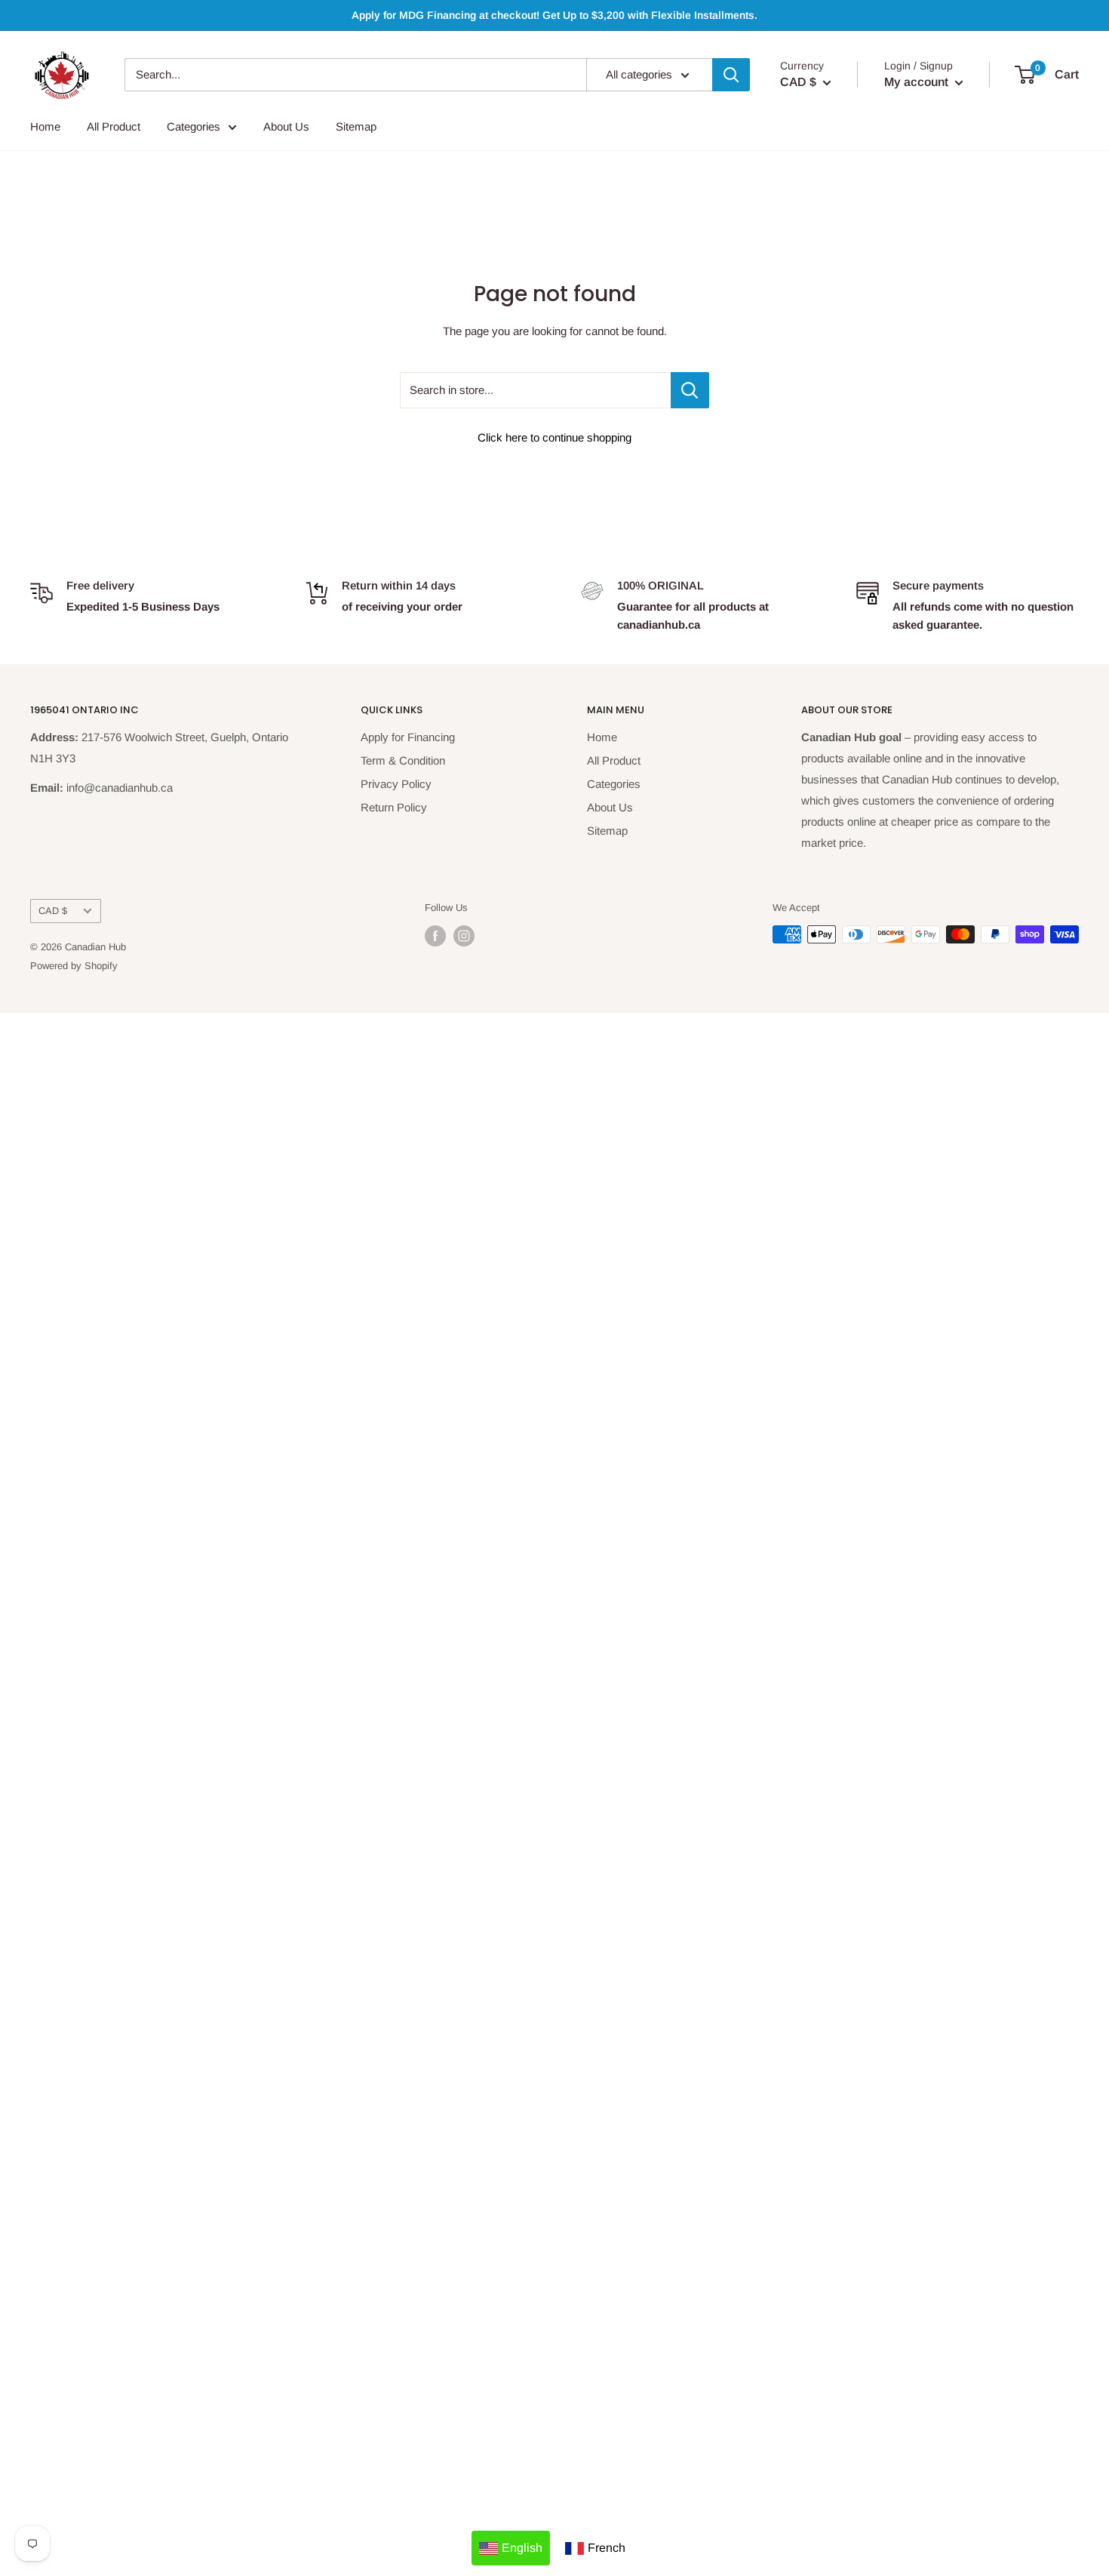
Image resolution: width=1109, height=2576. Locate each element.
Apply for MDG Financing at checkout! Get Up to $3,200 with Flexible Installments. (554, 15)
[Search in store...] (690, 390)
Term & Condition (403, 760)
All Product (114, 126)
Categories (194, 126)
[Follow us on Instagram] (464, 936)
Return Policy (394, 807)
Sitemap (356, 126)
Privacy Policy (396, 784)
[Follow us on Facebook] (435, 936)
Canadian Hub (95, 947)
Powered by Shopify (74, 966)
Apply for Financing (408, 737)
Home (45, 126)
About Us (286, 126)
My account (918, 82)
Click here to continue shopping (554, 437)
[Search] (731, 75)
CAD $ (53, 911)
